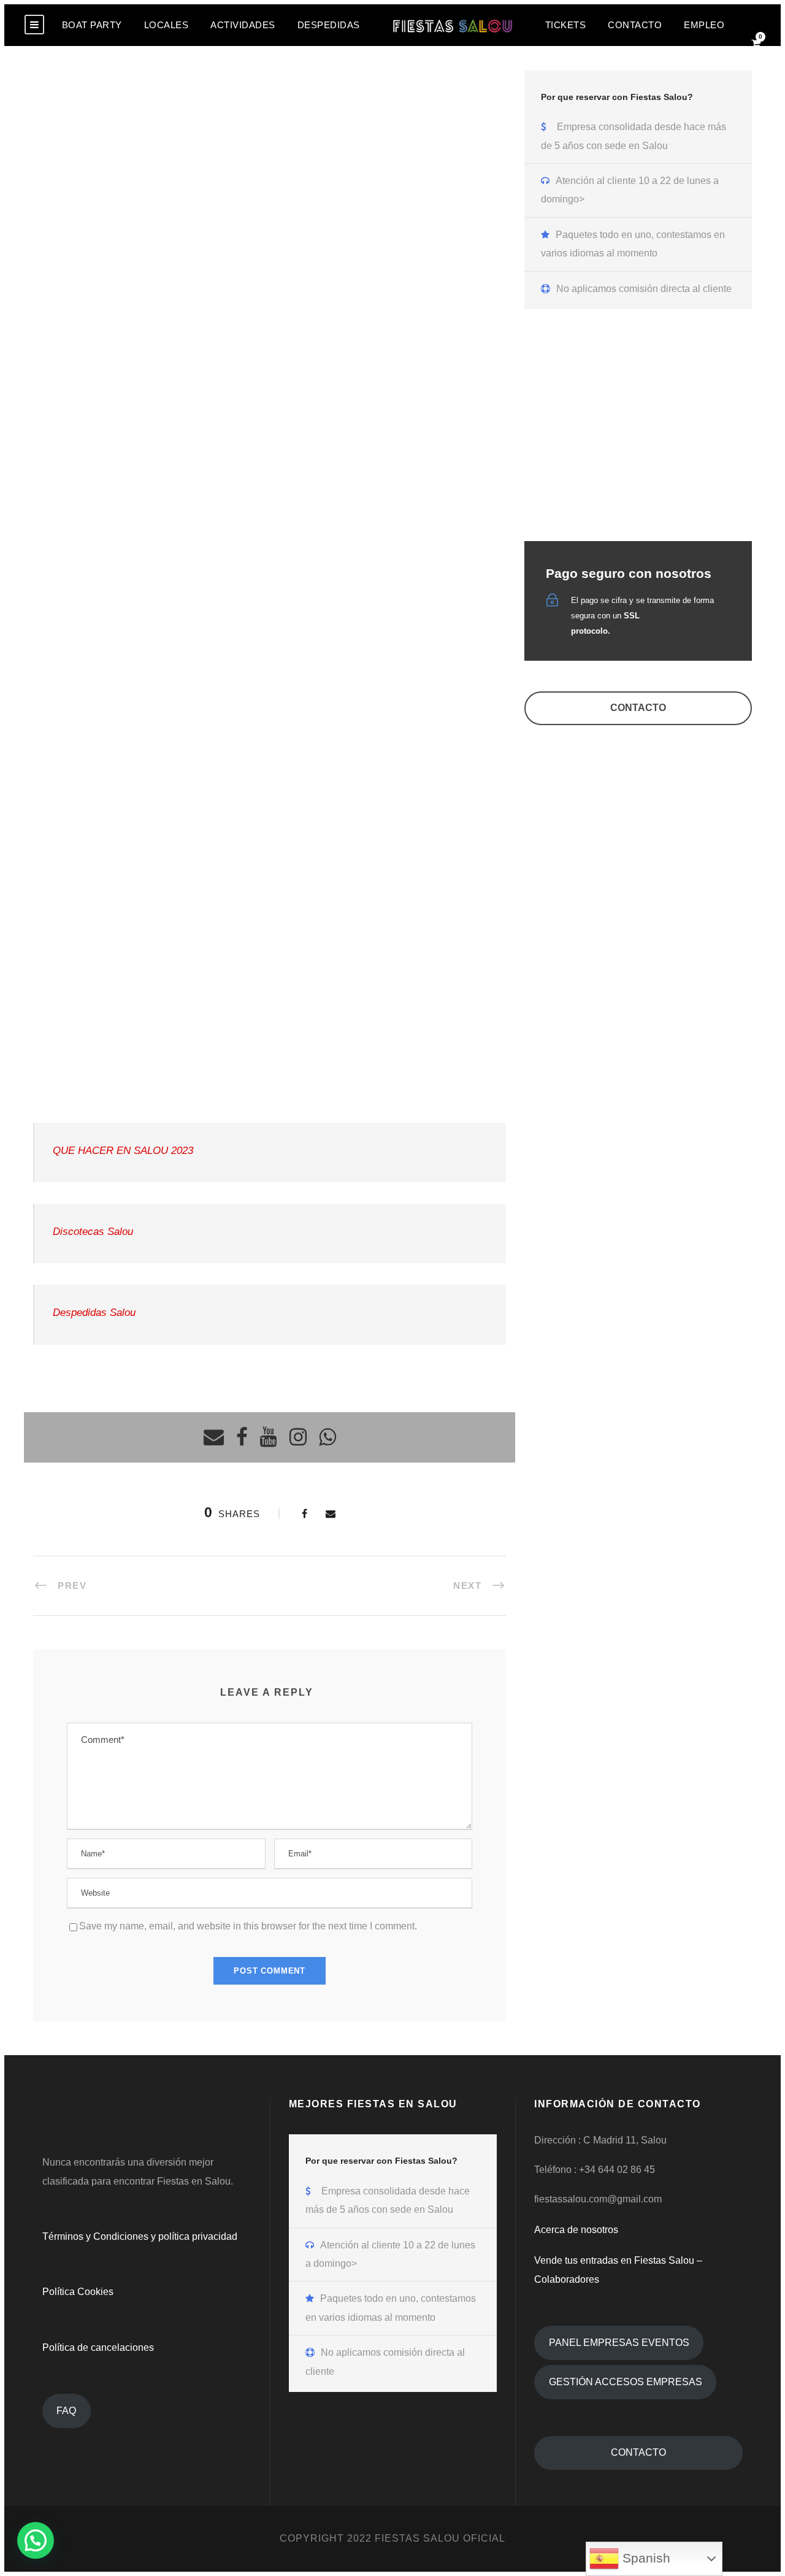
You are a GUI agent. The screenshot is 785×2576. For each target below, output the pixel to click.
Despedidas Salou (94, 1313)
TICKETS (566, 25)
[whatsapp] (327, 1438)
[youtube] (269, 1438)
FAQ (66, 2411)
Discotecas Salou (93, 1232)
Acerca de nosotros (576, 2230)
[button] (36, 2540)
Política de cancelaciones (98, 2347)
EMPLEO (704, 25)
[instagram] (298, 1438)
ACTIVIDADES (243, 25)
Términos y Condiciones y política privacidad (140, 2236)
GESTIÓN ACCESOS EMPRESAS (626, 2382)
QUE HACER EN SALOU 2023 (123, 1151)
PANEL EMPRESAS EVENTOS (619, 2343)
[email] (214, 1438)
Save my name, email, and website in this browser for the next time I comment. (248, 1926)
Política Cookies (78, 2292)
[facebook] (242, 1438)
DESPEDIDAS (329, 25)
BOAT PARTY (92, 25)
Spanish (645, 2558)
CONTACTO (635, 25)
